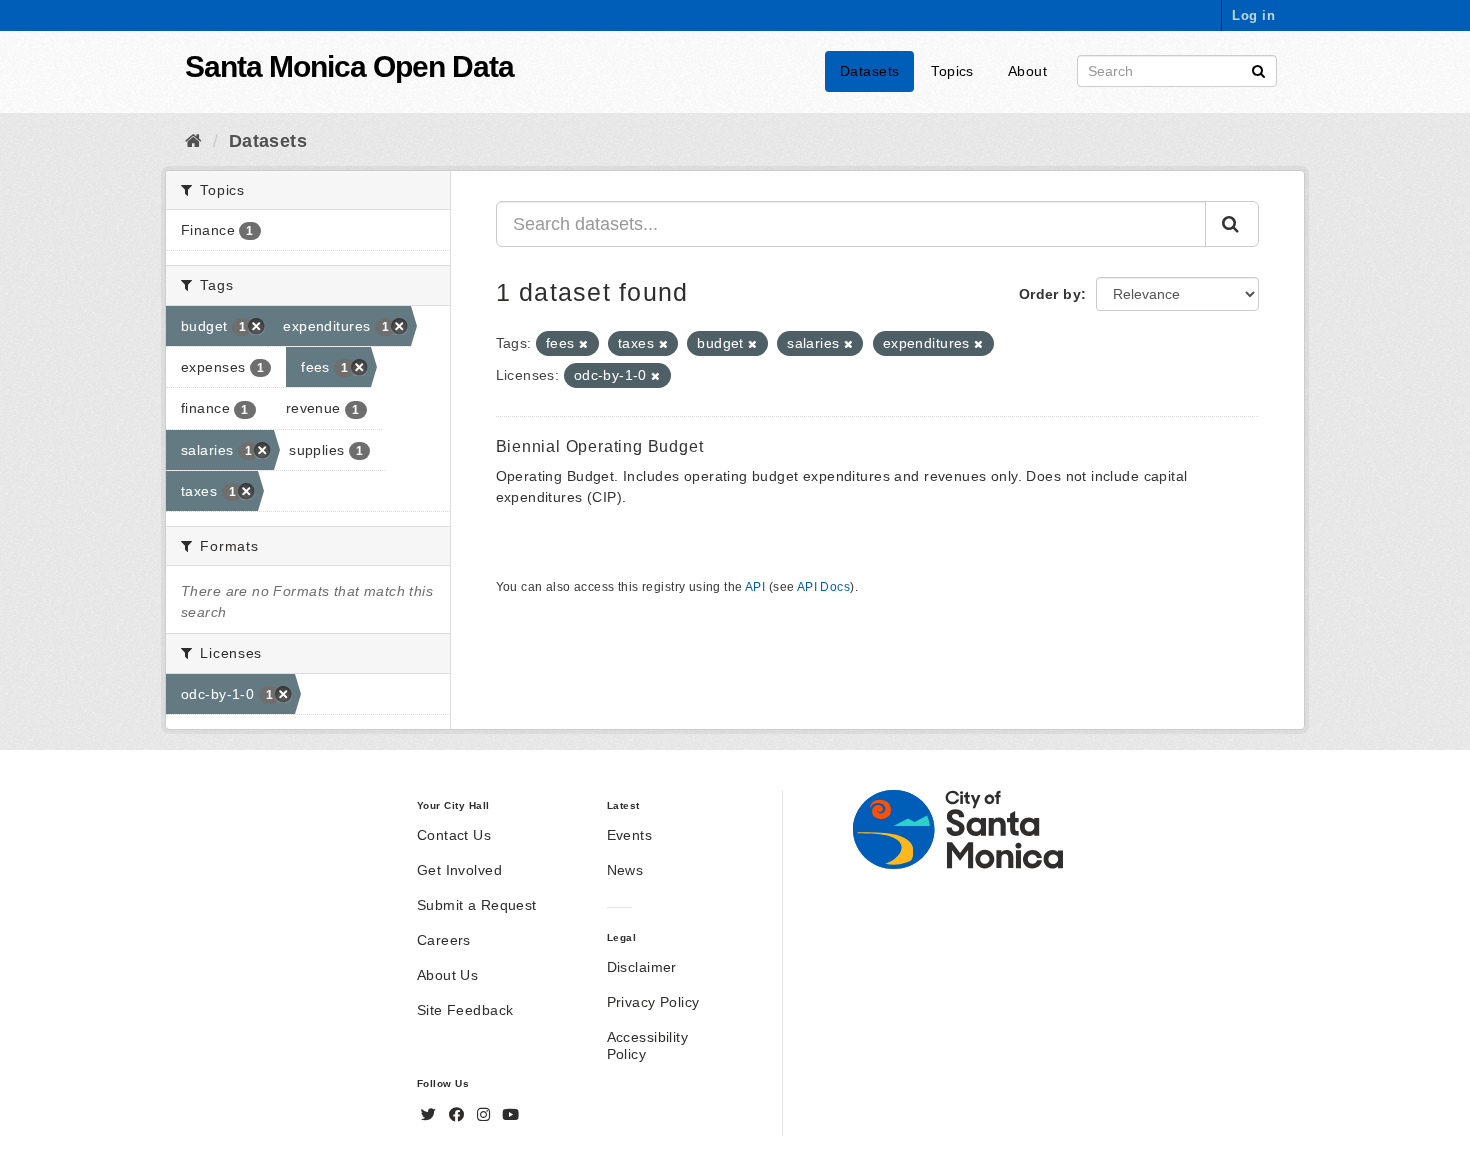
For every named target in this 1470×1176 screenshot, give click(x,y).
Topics (952, 71)
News (625, 870)
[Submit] (1258, 69)
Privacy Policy (653, 1002)
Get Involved (459, 870)
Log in (1253, 15)
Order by (1050, 294)
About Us (447, 975)
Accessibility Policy (647, 1045)
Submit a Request (477, 905)
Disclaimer (642, 967)
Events (630, 835)
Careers (444, 940)
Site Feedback (465, 1010)
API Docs (823, 587)
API (755, 587)
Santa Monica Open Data (349, 66)
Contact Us (454, 835)
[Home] (193, 141)
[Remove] (583, 344)
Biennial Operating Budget (600, 446)
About (1027, 71)
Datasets (869, 71)
